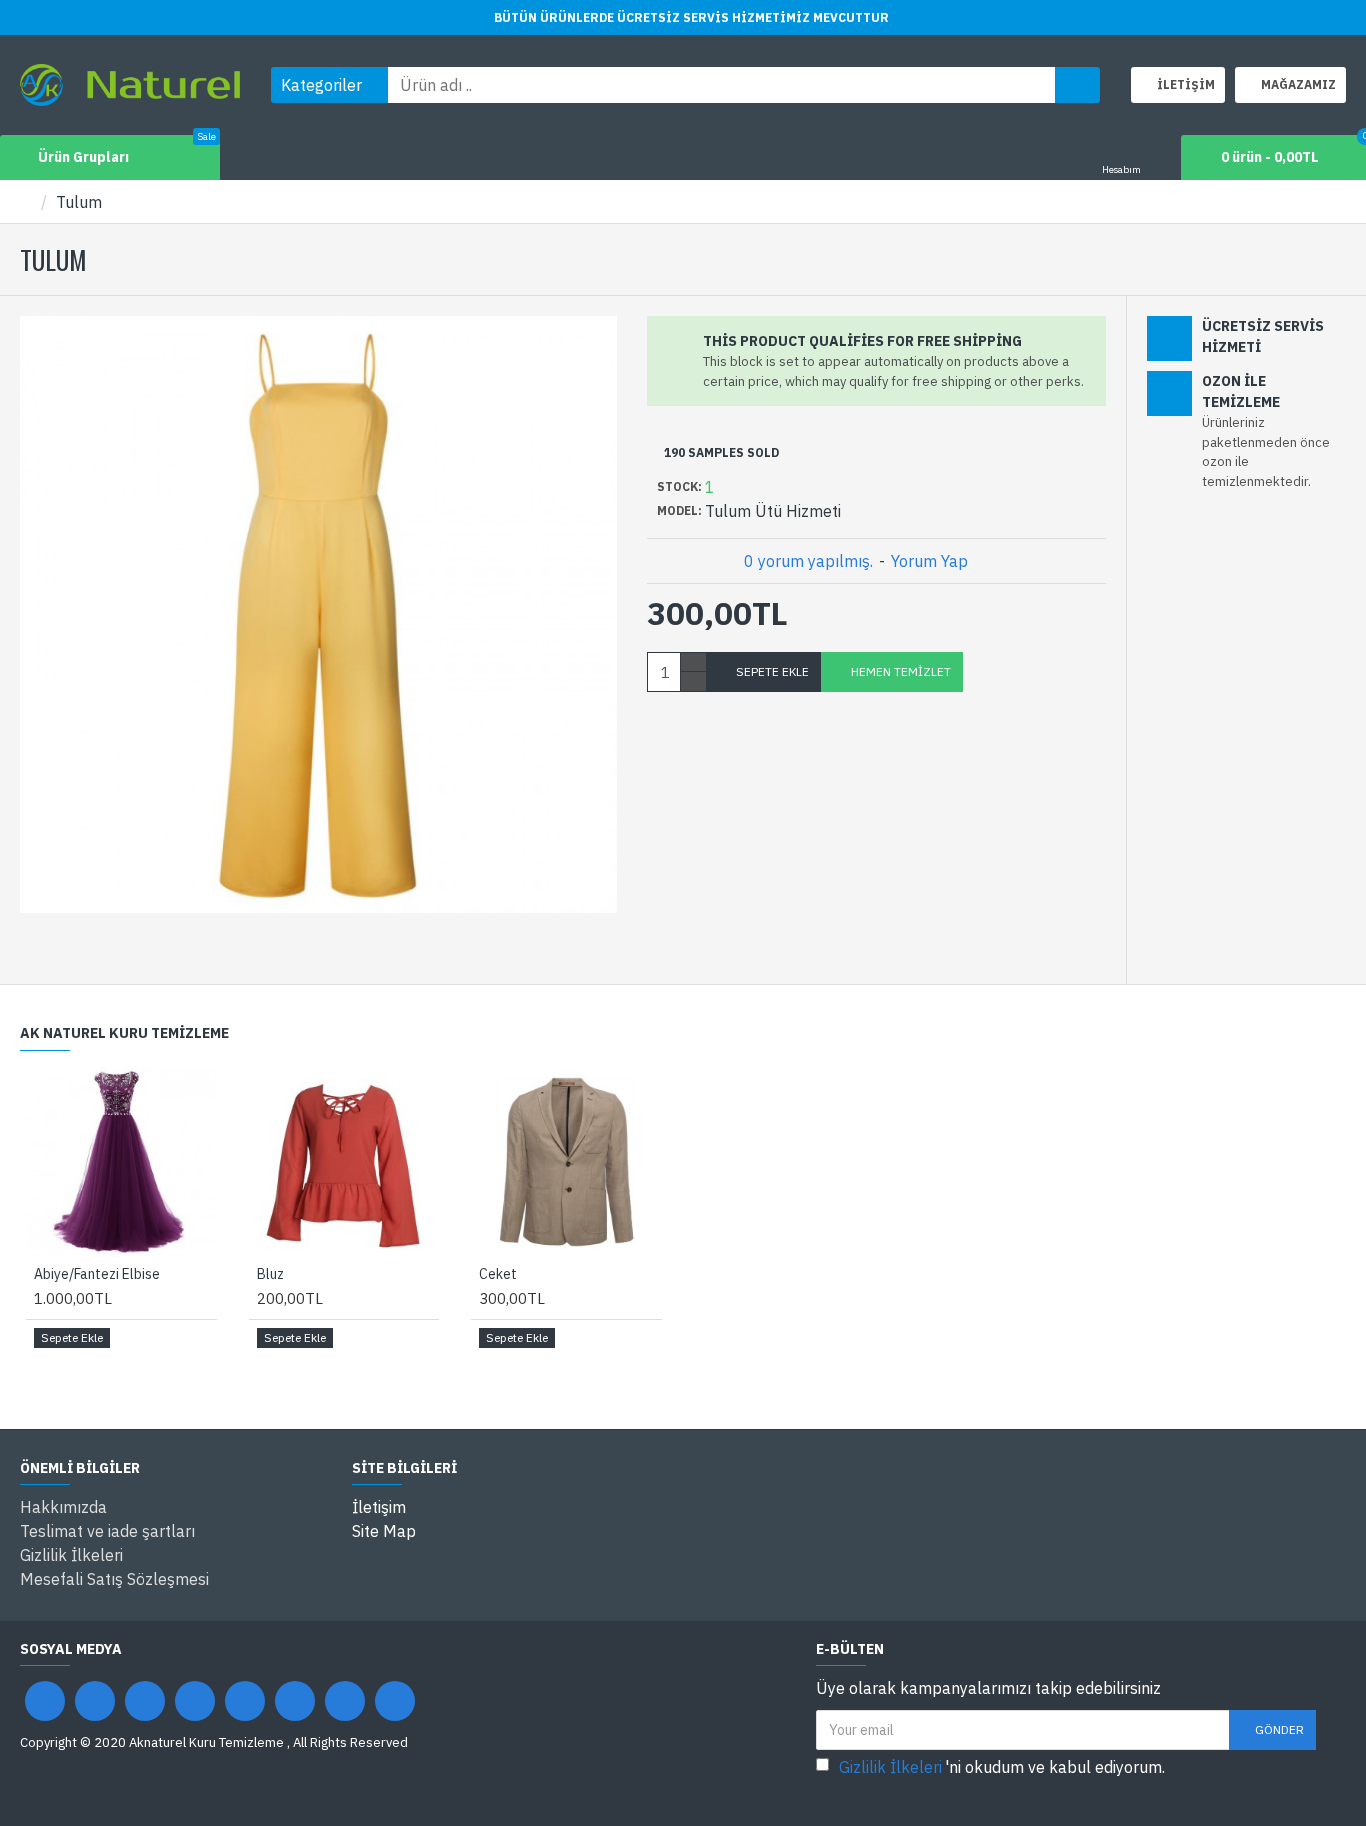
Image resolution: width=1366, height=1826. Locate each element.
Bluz (270, 1274)
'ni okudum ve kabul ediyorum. (1002, 1767)
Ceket (498, 1274)
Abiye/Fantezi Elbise (97, 1274)
